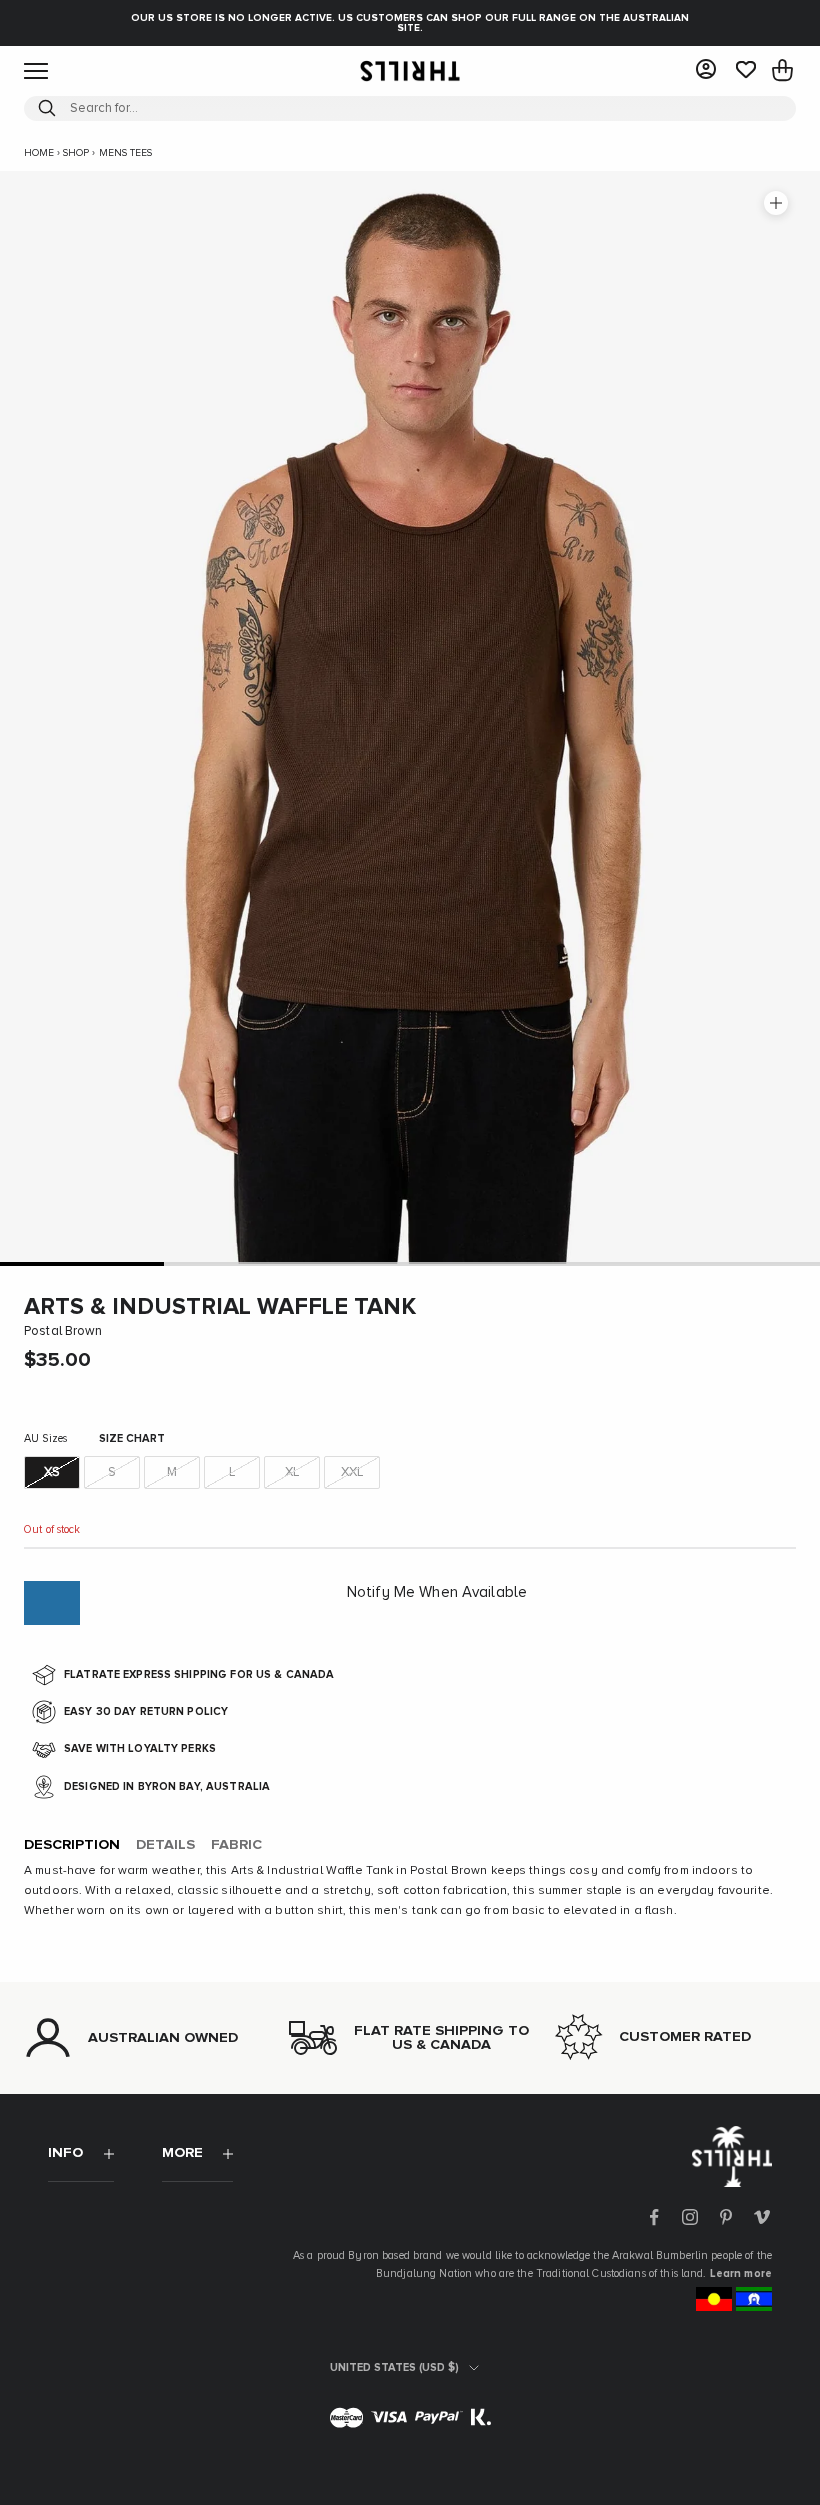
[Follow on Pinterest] (726, 2217)
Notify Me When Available (437, 1592)
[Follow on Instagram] (690, 2217)
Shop (76, 153)
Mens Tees (125, 153)
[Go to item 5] (738, 1263)
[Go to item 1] (82, 1263)
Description (72, 1845)
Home (39, 153)
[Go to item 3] (410, 1263)
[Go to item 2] (246, 1263)
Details (165, 1845)
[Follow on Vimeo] (762, 2217)
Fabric (236, 1845)
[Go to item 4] (574, 1263)
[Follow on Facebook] (654, 2217)
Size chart (132, 1438)
